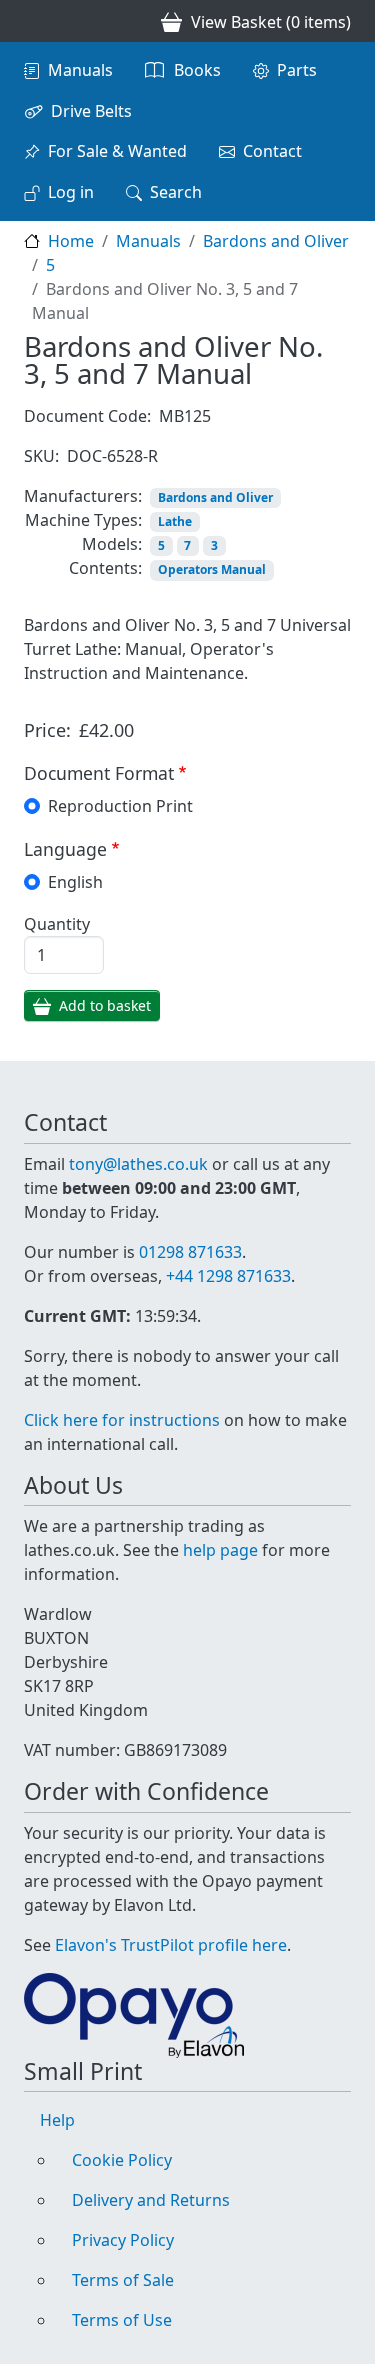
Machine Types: (83, 520)
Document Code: (87, 416)
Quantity (57, 924)
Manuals (80, 70)
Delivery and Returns (151, 2200)
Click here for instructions (122, 1420)
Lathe (175, 521)
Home (71, 241)
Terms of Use (122, 2320)
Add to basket (105, 1005)
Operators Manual (212, 569)
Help (57, 2120)
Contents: (105, 568)
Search (176, 192)
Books (197, 70)
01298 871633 (190, 1252)
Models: (112, 544)
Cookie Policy (122, 2160)
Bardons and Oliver (276, 241)
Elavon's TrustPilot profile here (171, 1945)
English (75, 882)
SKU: (41, 456)
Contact (272, 151)
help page (220, 1550)
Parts (297, 70)
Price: (47, 730)
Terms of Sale (123, 2280)
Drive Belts (91, 111)
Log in (71, 192)
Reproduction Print (120, 806)
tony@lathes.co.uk (138, 1164)
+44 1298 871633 (228, 1276)
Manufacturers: (83, 496)
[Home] (32, 21)
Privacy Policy (123, 2240)
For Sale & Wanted (117, 151)
